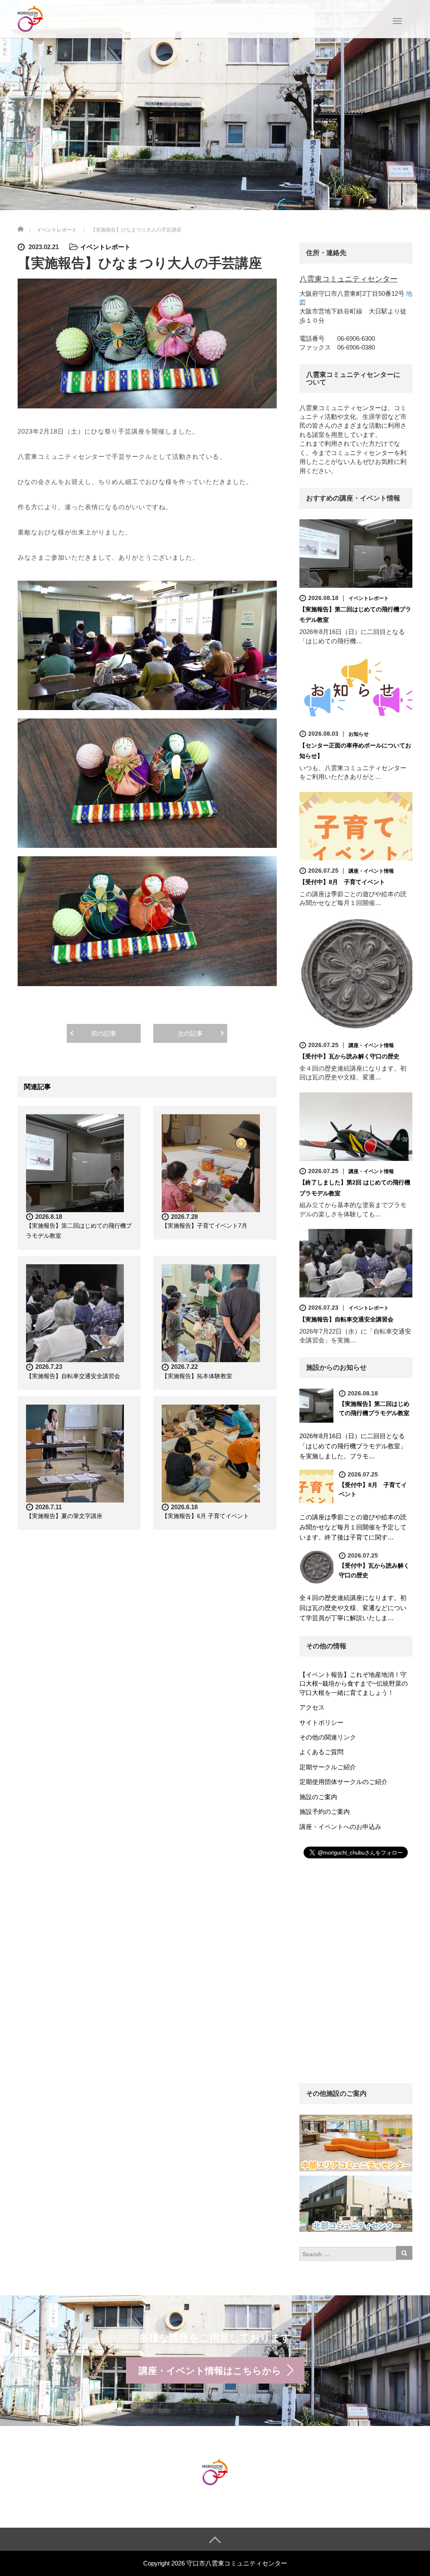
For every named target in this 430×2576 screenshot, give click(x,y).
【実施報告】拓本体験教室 (197, 1376)
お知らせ (359, 734)
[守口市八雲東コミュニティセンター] (30, 18)
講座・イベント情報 (371, 871)
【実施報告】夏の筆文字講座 (64, 1516)
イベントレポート (105, 247)
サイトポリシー (321, 1722)
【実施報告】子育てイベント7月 (205, 1226)
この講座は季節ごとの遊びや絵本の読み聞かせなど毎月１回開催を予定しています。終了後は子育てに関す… (353, 1527)
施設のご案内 (318, 1797)
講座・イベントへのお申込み (340, 1827)
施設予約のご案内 (325, 1812)
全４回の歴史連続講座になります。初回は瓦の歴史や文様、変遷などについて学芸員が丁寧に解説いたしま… (353, 1608)
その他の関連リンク (328, 1737)
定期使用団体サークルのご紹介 (343, 1782)
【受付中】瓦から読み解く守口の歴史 (349, 1056)
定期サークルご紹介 (328, 1767)
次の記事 (190, 1033)
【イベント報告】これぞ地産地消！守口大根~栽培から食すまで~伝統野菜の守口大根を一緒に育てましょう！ (354, 1684)
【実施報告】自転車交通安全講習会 (73, 1376)
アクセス (312, 1707)
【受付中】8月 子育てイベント (342, 882)
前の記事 (104, 1033)
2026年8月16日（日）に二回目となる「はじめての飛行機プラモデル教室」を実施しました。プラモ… (353, 1446)
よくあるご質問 (321, 1752)
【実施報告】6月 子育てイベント (205, 1516)
